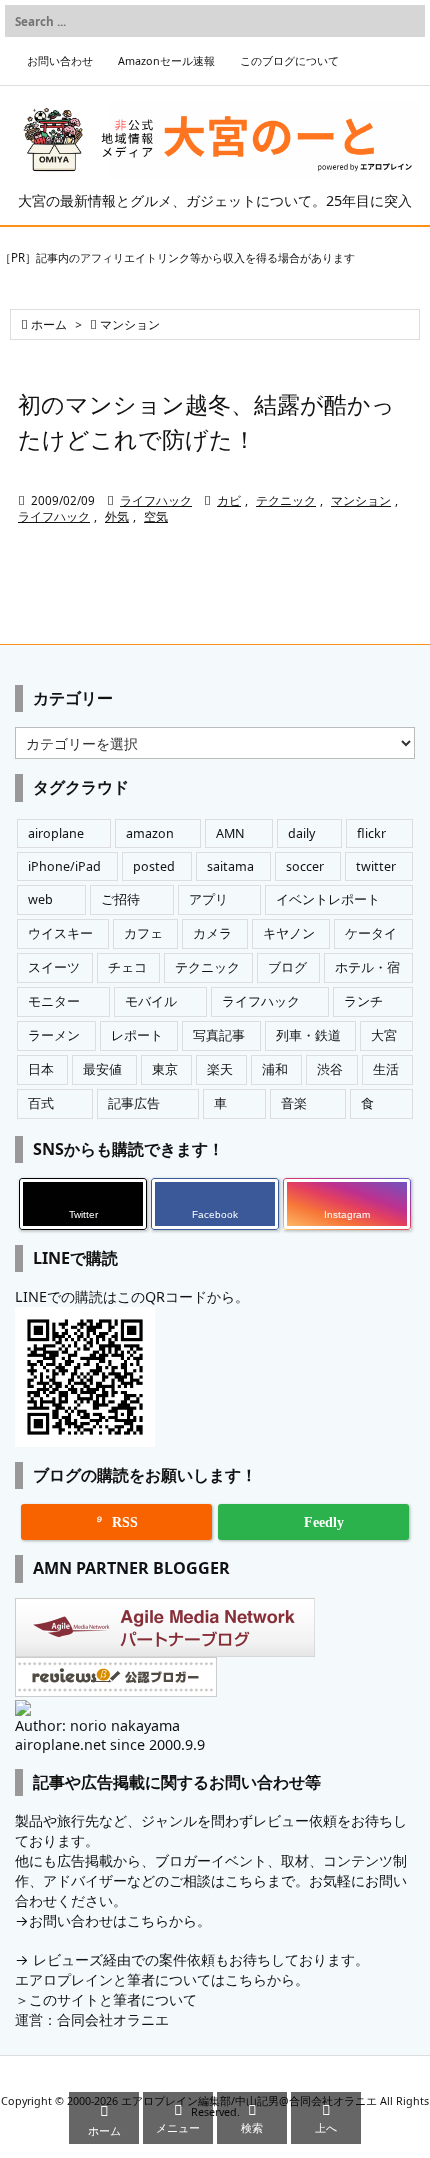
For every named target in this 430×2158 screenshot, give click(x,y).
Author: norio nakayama (97, 1725)
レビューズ (68, 1959)
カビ (229, 500)
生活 (386, 1069)
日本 (41, 1069)
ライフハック (156, 500)
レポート (137, 1035)
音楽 (294, 1103)
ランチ (363, 1001)
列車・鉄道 (308, 1035)
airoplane (56, 833)
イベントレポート (328, 899)
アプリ (208, 899)
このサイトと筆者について (113, 1999)
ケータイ (371, 933)
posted (154, 866)
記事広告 (134, 1103)
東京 (165, 1069)
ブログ (287, 967)
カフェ (143, 933)
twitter (376, 866)
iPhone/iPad (64, 866)
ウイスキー (60, 933)
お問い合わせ (60, 61)
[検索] (405, 21)
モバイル (151, 1001)
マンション (361, 500)
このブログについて (289, 61)
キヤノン (289, 933)
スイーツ (54, 967)
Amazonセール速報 (166, 61)
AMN (230, 833)
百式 (41, 1103)
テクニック (286, 500)
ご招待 (120, 899)
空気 (156, 516)
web (40, 899)
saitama (230, 866)
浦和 (275, 1069)
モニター (54, 1001)
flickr (371, 833)
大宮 (384, 1035)
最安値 (102, 1069)
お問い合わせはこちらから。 (120, 1920)
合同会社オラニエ (113, 2019)
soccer (305, 866)
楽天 (220, 1069)
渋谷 (330, 1069)
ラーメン (54, 1035)
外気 (117, 516)
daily (301, 833)
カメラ (212, 933)
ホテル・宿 (367, 967)
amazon (150, 833)
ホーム (49, 324)
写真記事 (219, 1035)
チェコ (127, 967)
